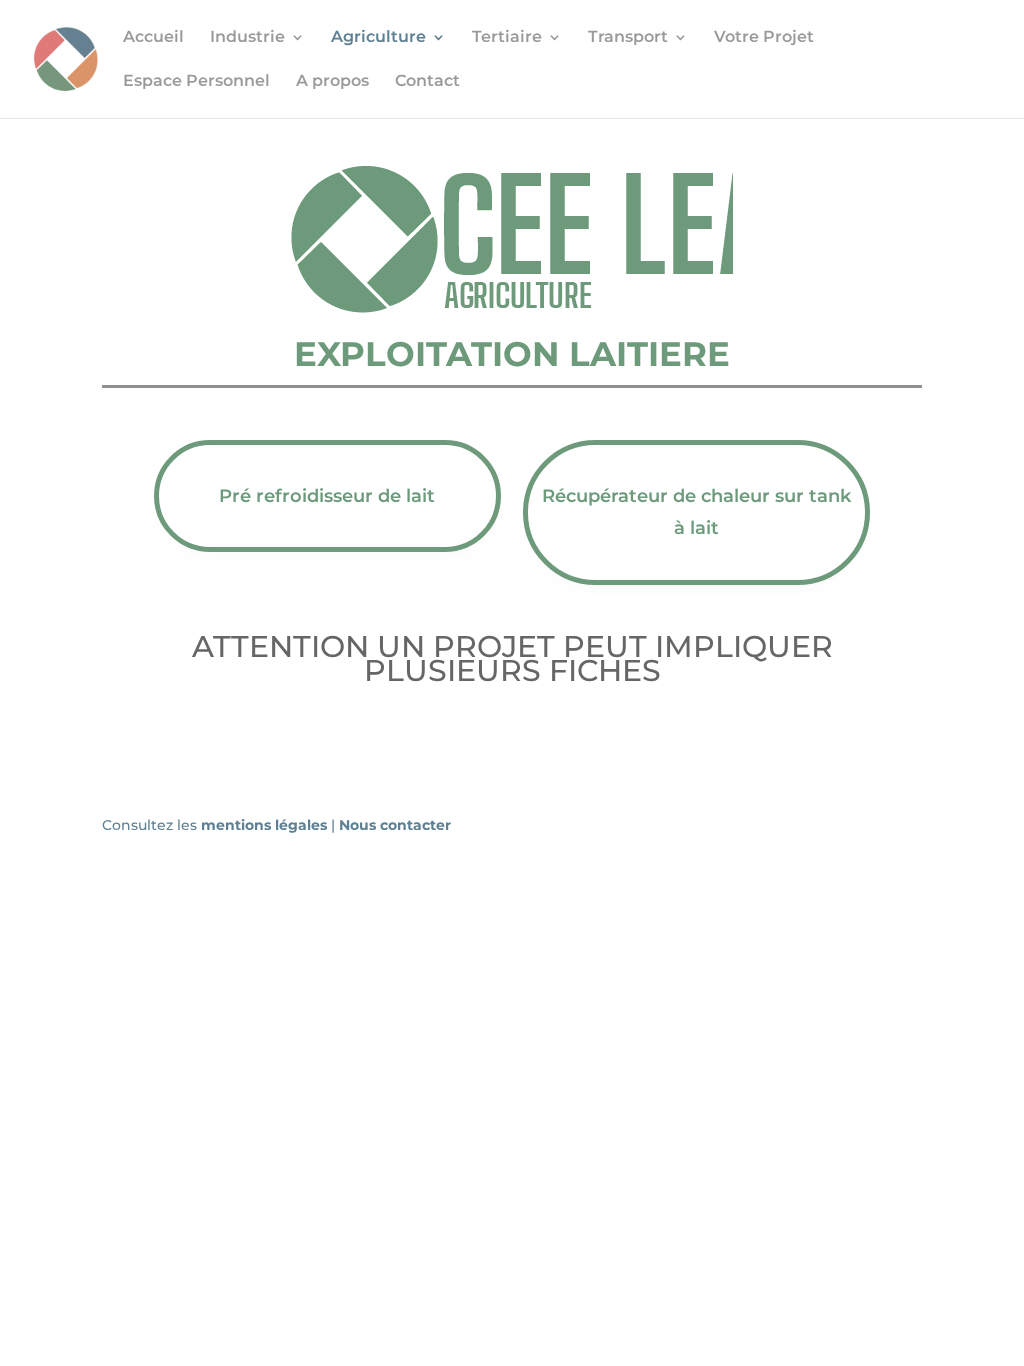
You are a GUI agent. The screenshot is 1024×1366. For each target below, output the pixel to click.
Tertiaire (507, 38)
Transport (628, 38)
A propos (332, 82)
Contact (427, 82)
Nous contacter (395, 825)
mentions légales (266, 825)
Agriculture (378, 38)
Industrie (247, 38)
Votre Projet (764, 38)
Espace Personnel (196, 82)
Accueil (153, 38)
